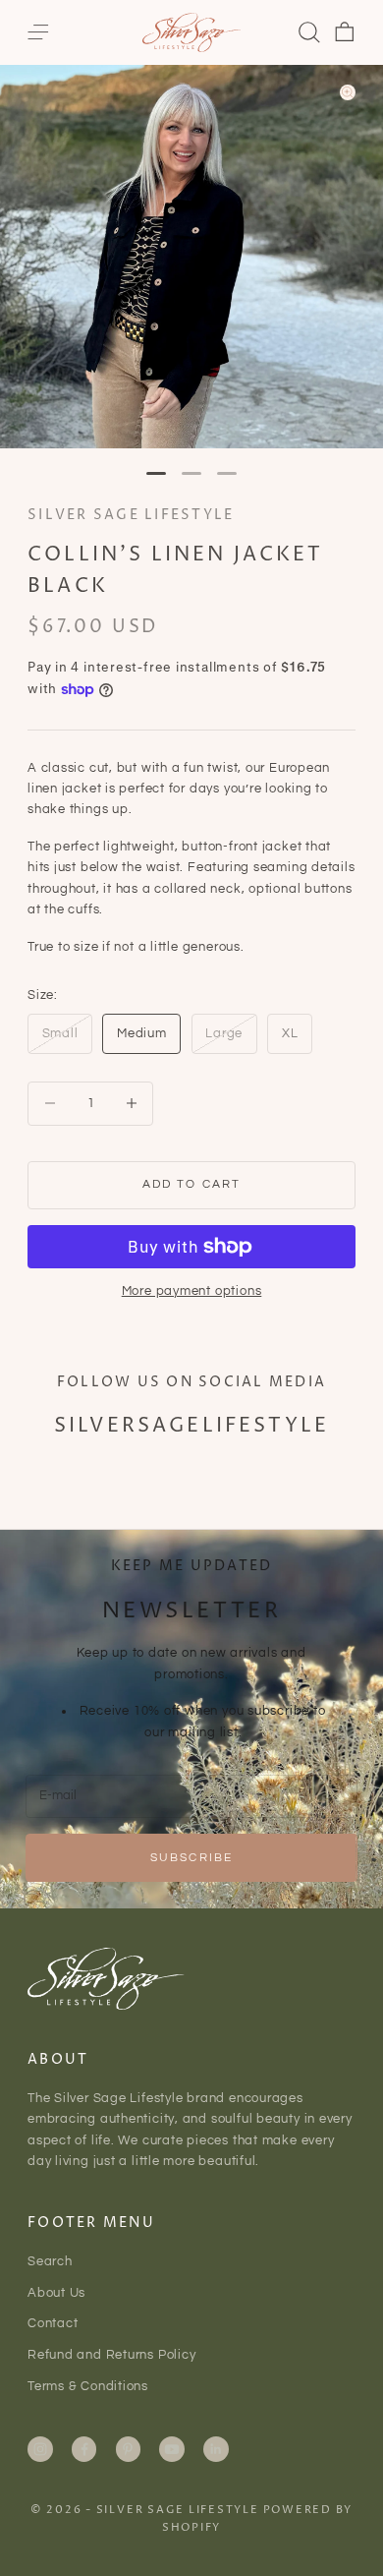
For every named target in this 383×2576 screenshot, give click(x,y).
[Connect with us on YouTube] (172, 2449)
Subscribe (191, 1858)
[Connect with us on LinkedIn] (216, 2449)
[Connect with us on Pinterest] (128, 2449)
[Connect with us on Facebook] (84, 2449)
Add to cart (192, 1184)
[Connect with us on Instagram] (40, 2449)
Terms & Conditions (88, 2386)
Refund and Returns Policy (112, 2355)
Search (50, 2261)
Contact (53, 2323)
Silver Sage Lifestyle (131, 515)
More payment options (192, 1291)
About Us (56, 2293)
